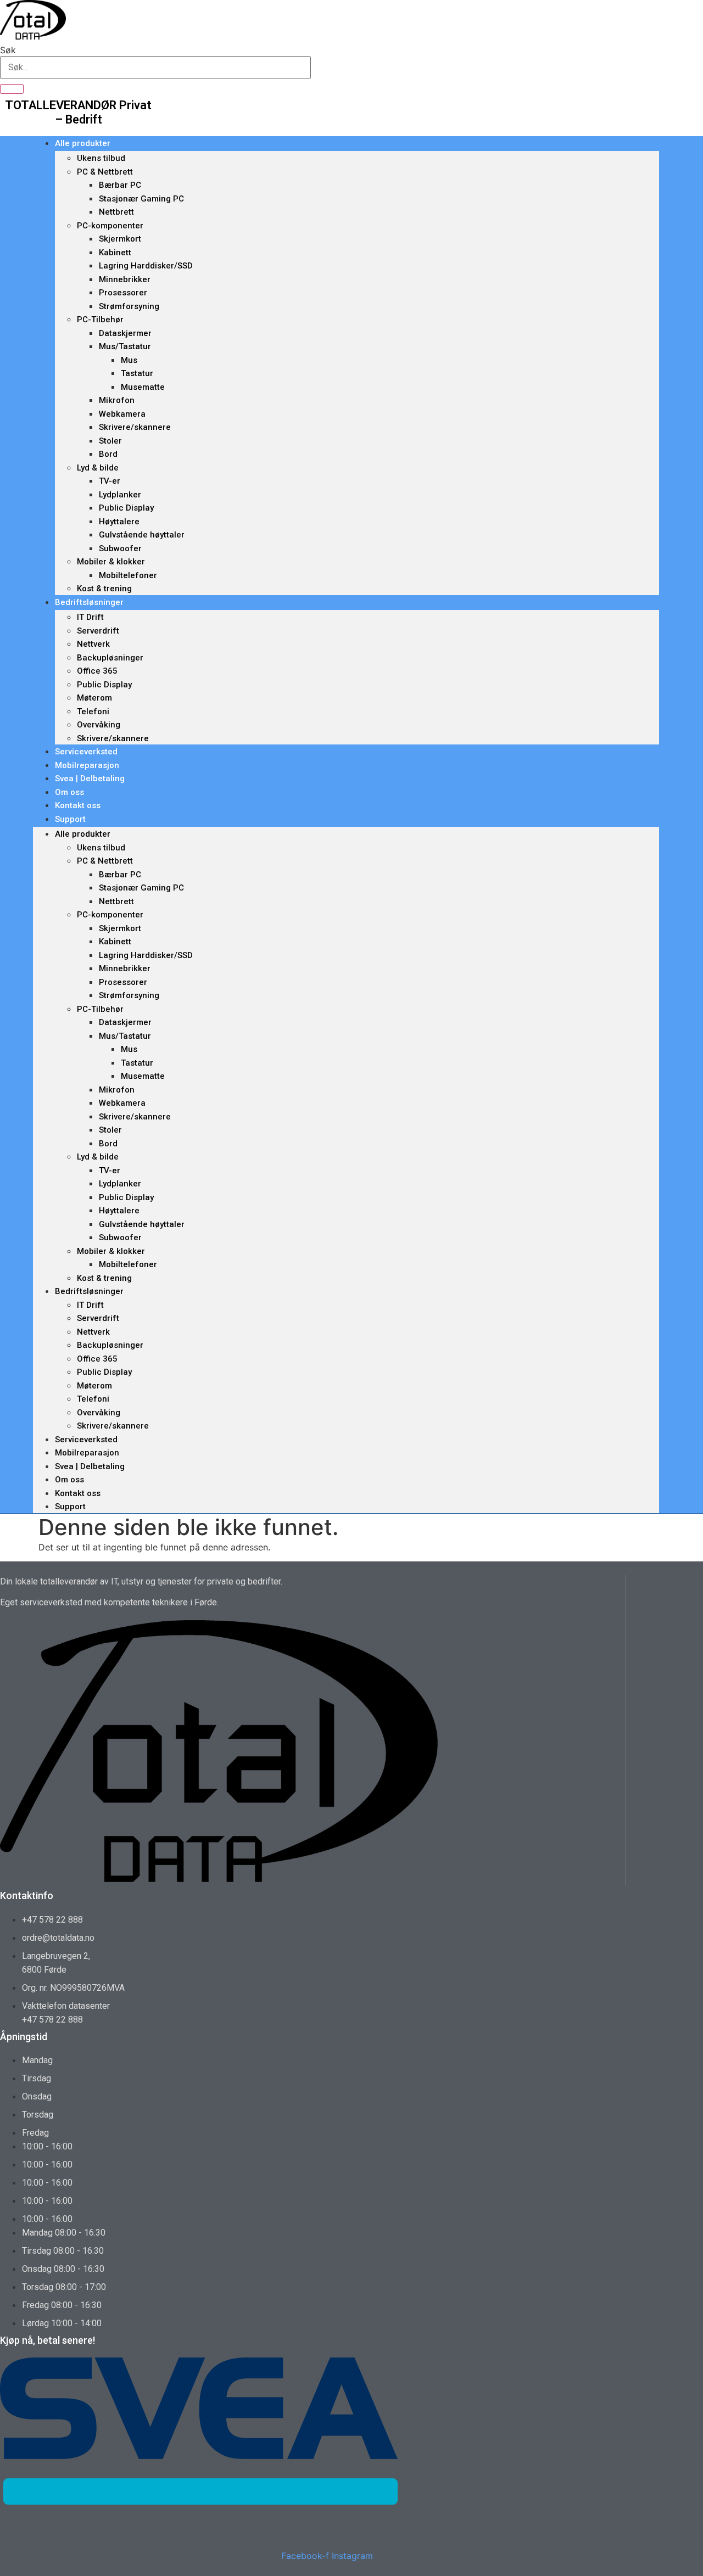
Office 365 (97, 671)
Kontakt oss (78, 805)
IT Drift (90, 617)
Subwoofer (120, 548)
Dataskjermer (125, 333)
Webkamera (122, 414)
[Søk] (12, 89)
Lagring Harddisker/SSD (146, 266)
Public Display (126, 508)
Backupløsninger (110, 658)
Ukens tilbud (101, 158)
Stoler (110, 441)
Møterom (94, 698)
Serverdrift (98, 631)
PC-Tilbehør (100, 320)
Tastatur (137, 373)
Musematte (143, 387)
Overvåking (99, 725)
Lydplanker (120, 495)
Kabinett (115, 253)
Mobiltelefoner (128, 575)
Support (70, 819)
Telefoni (93, 712)
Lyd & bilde (98, 468)
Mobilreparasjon (87, 765)
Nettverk (93, 644)
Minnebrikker (125, 279)
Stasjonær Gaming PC (141, 199)
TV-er (110, 481)
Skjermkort (120, 239)
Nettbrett (116, 212)
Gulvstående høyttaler (142, 535)
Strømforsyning (129, 306)
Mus (129, 360)
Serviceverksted (86, 752)
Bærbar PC (120, 185)
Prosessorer (123, 293)
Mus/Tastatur (125, 346)
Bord (108, 454)
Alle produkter (83, 143)
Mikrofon (117, 400)
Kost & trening (104, 589)
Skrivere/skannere (135, 427)
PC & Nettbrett (105, 172)
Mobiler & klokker (111, 562)
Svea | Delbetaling (90, 779)
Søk (8, 50)
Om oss (69, 792)
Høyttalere (119, 522)
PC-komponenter (110, 226)
